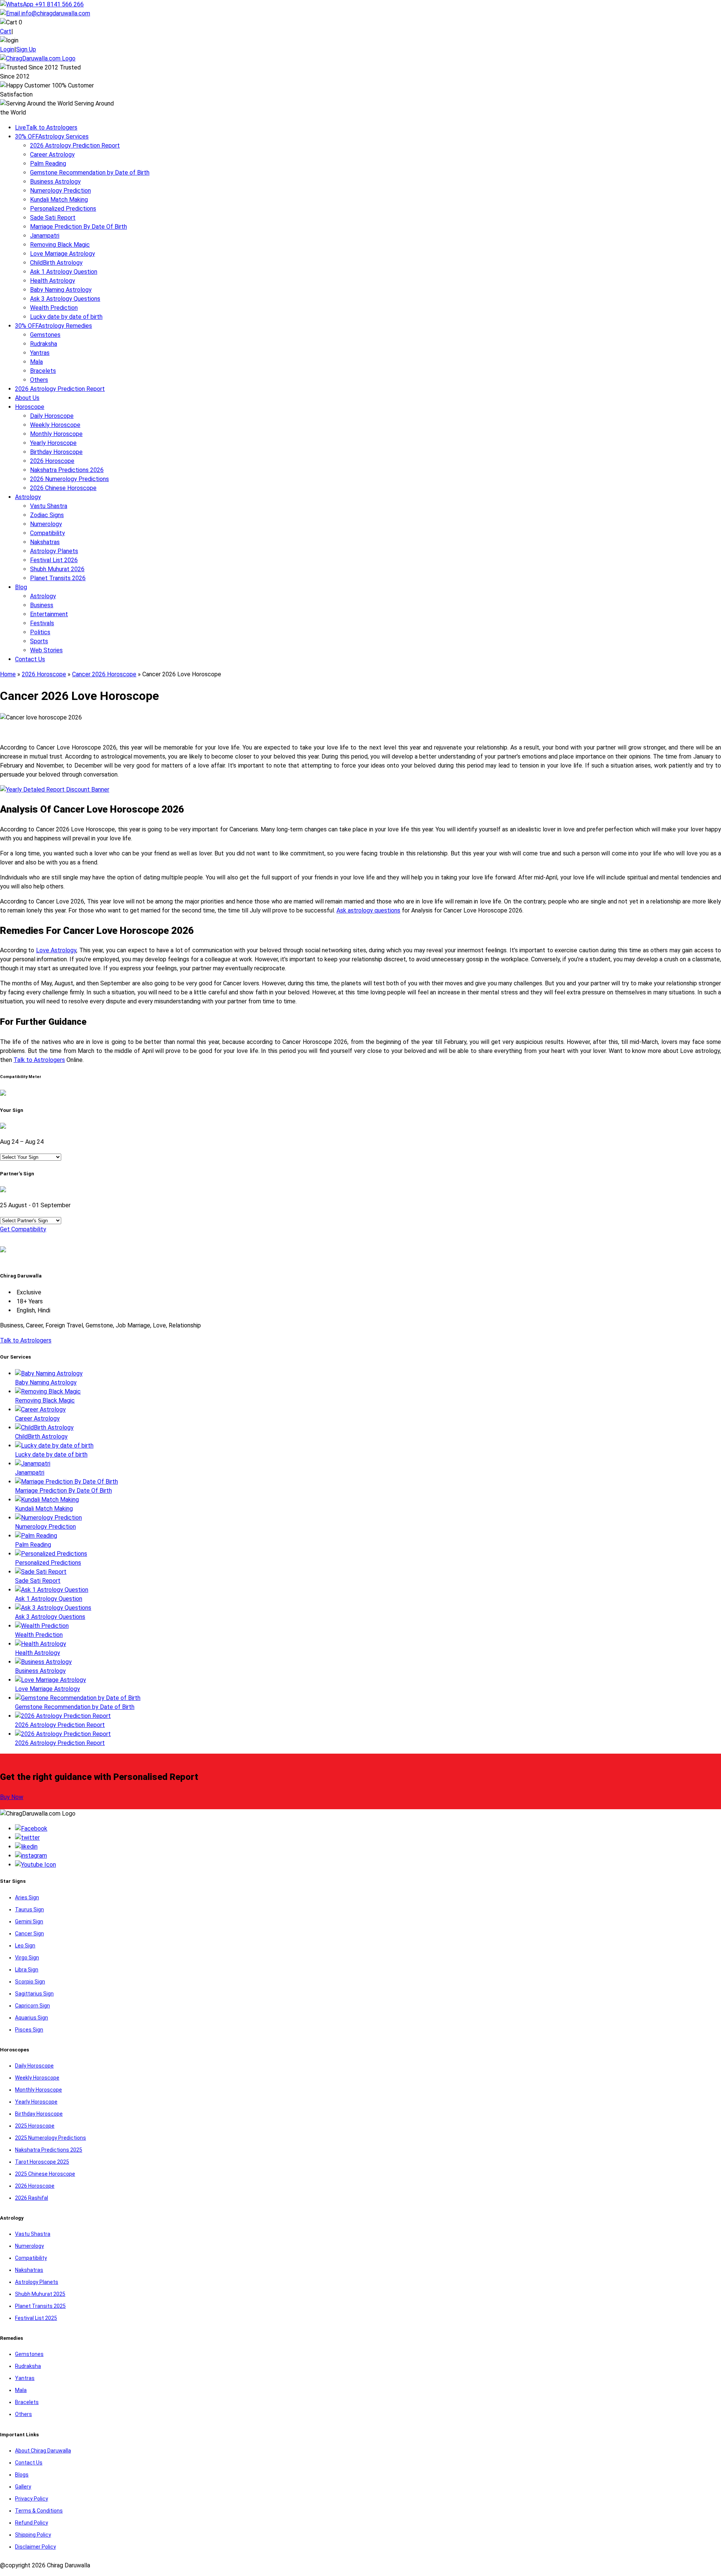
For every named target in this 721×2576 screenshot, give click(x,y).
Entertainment (49, 614)
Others (39, 380)
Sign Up (26, 49)
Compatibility (48, 533)
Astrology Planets (54, 551)
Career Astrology (52, 155)
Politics (40, 632)
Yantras (40, 353)
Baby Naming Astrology (61, 290)
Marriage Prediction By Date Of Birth (78, 227)
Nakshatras (45, 542)
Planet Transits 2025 (40, 2306)
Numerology (46, 524)
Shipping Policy (33, 2535)
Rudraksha (44, 344)
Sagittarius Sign (34, 1994)
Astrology (28, 497)
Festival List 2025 (36, 2318)
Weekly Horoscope (55, 425)
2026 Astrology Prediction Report (75, 146)
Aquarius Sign (32, 2018)
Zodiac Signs (47, 515)
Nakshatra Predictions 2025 (49, 2150)
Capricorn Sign (32, 2006)
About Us (27, 398)
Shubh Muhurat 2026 (57, 569)
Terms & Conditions (39, 2511)
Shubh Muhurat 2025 (40, 2294)
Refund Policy (32, 2523)
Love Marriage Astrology (63, 254)
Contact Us (30, 659)
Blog (21, 587)
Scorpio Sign (30, 1982)
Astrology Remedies (54, 326)
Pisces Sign (29, 2030)
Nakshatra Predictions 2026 (67, 470)
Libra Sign (27, 1970)
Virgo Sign (27, 1958)
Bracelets (43, 371)
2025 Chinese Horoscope (45, 2174)
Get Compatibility (23, 1229)
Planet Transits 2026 (58, 578)
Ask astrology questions (368, 910)
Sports (39, 641)
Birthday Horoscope (56, 452)
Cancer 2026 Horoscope (104, 674)
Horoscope (30, 407)
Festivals (42, 623)
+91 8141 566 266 (59, 4)
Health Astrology (53, 281)
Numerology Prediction (60, 191)
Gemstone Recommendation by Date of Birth (90, 173)
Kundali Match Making (59, 200)
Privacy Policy (32, 2499)
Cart (6, 31)
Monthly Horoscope (56, 434)
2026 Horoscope (52, 461)
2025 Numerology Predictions (51, 2138)
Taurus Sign (29, 1909)
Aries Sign (27, 1897)
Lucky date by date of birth (66, 317)
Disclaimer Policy (35, 2547)
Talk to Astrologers (46, 127)
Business (42, 605)
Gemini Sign (29, 1921)
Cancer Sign (29, 1934)
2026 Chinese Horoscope (63, 488)
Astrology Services (52, 136)
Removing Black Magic (60, 245)
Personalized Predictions (63, 209)
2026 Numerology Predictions (69, 479)
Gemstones (45, 335)
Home (8, 674)
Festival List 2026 (54, 560)
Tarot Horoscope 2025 (42, 2162)
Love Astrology (56, 950)
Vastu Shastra (49, 506)
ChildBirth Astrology (56, 263)
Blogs (22, 2475)
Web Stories (46, 650)
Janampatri (45, 236)
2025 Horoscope (35, 2126)
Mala (36, 362)
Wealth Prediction (54, 308)
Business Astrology (55, 182)
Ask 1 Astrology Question (64, 272)
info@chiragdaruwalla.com (56, 13)
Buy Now (12, 1797)
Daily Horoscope (52, 416)
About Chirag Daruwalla (43, 2451)
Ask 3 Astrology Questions (65, 299)
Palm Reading (48, 164)
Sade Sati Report (53, 218)
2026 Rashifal (32, 2198)
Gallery (23, 2487)
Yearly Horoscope (53, 443)
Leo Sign (25, 1946)
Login (7, 49)
